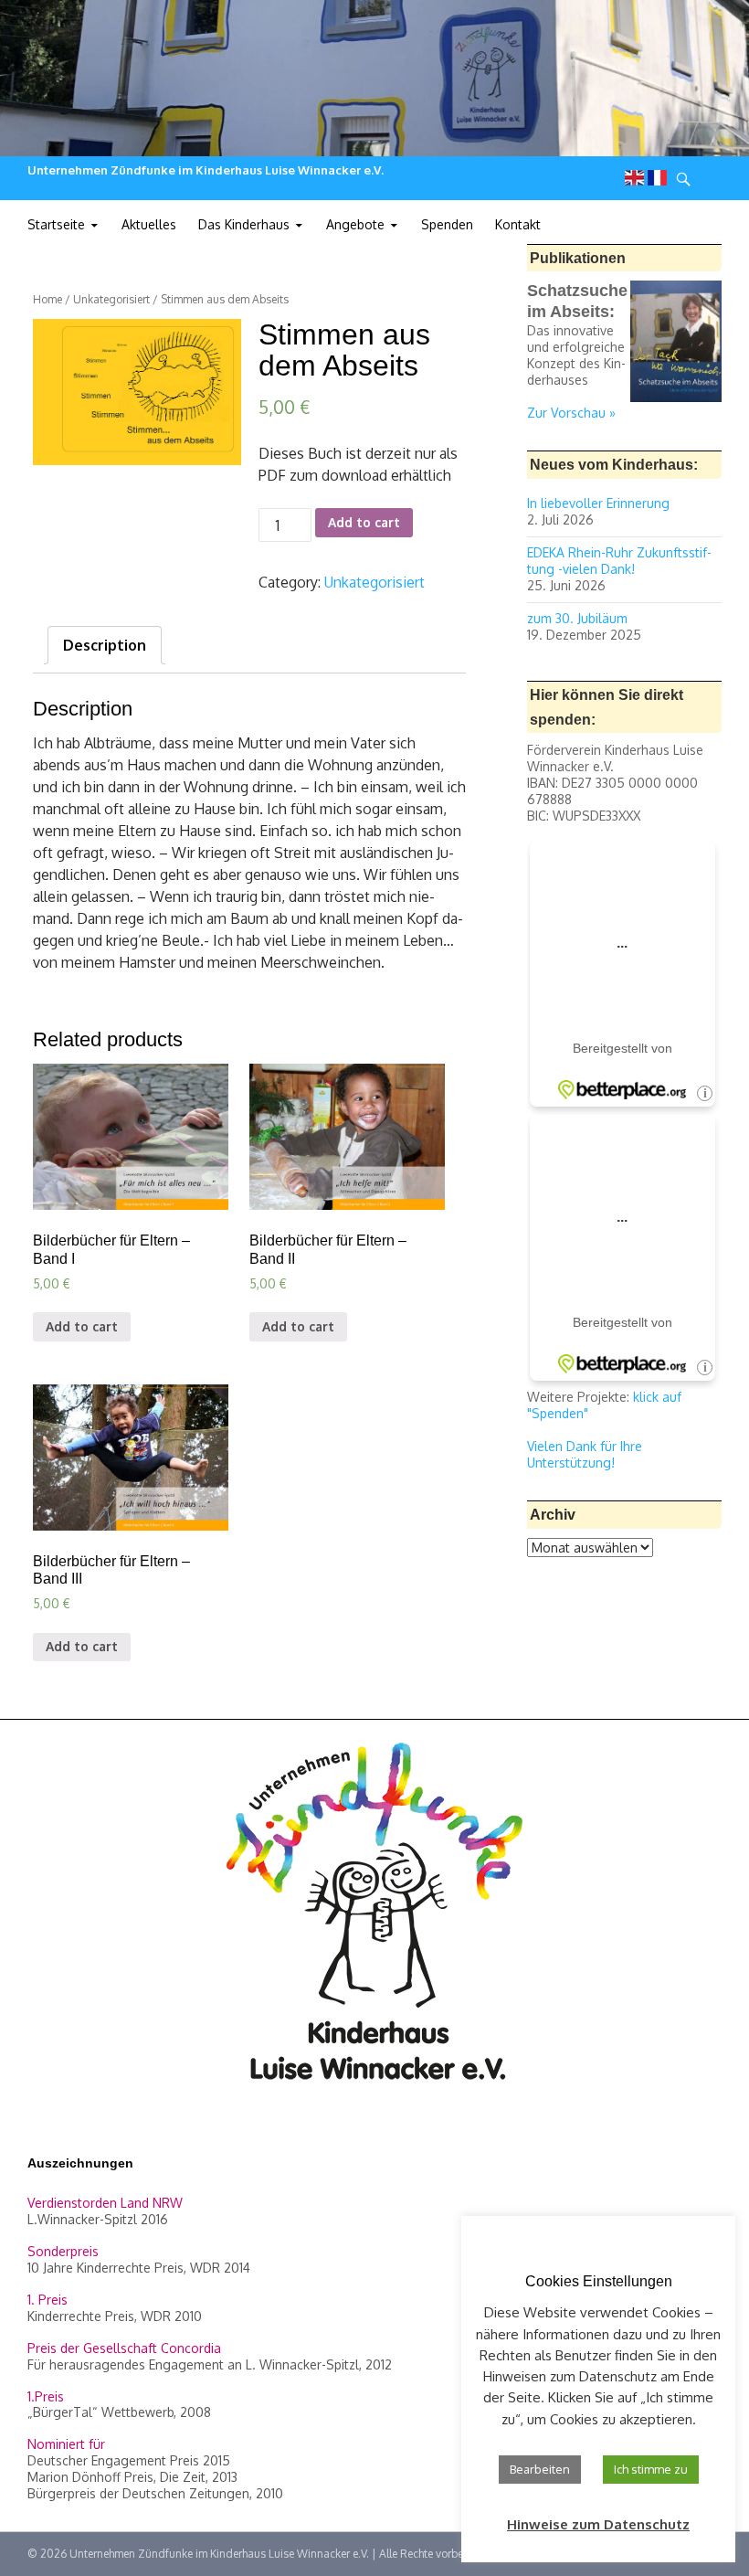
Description (105, 645)
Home (47, 299)
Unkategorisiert (111, 299)
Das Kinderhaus (244, 224)
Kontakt (518, 224)
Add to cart (364, 522)
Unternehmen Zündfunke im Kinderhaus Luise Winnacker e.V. (206, 170)
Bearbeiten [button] (540, 2469)
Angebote (355, 224)
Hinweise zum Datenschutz (598, 2524)
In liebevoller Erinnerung (598, 503)
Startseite (56, 224)
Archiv (553, 1515)
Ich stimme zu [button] (651, 2469)
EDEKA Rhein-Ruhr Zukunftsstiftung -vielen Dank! (619, 561)
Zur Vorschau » (571, 413)
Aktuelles (149, 224)
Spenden (447, 224)
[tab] (105, 645)
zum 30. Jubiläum (577, 618)
